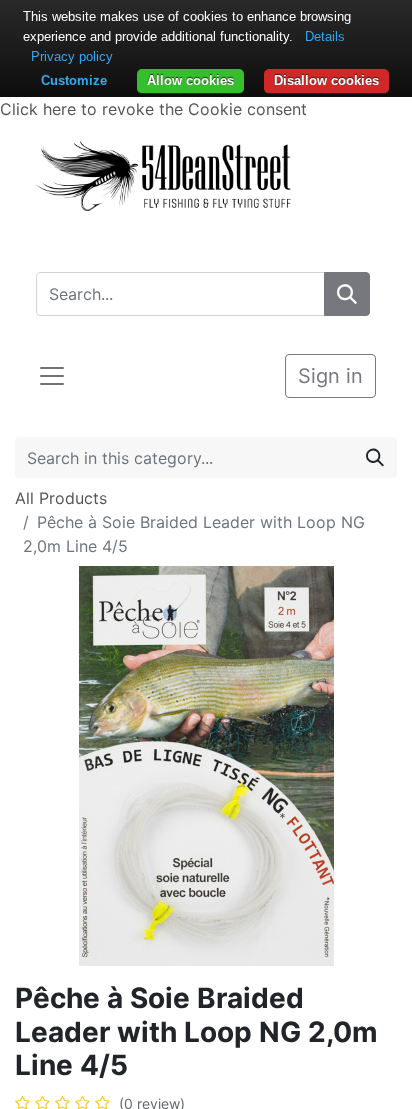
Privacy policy (72, 56)
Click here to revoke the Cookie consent (153, 109)
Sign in (330, 376)
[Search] (347, 294)
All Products (61, 498)
